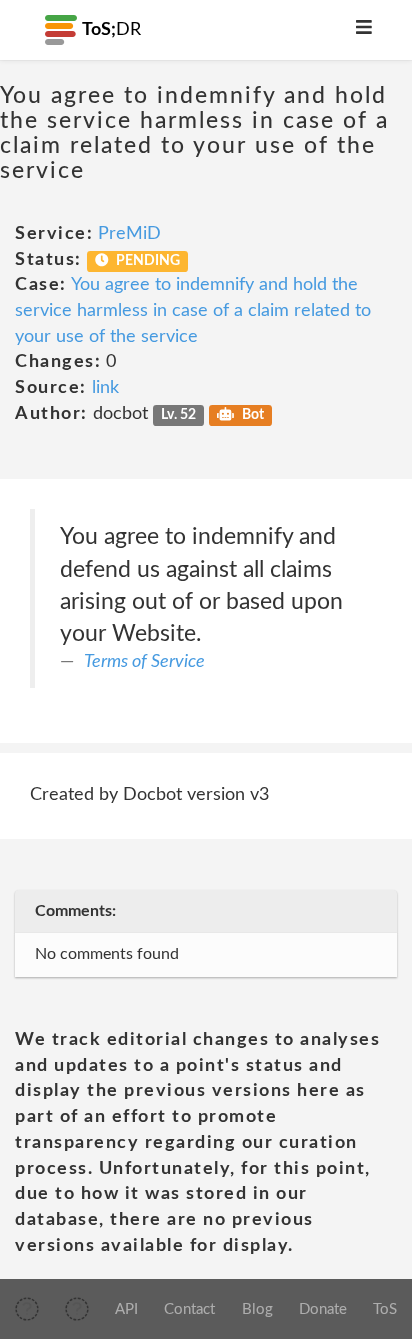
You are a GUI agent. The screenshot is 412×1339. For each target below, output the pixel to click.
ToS (385, 1309)
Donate (323, 1309)
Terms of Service (144, 662)
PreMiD (129, 234)
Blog (257, 1309)
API (126, 1309)
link (105, 388)
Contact (189, 1309)
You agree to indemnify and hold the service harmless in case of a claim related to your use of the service (193, 310)
